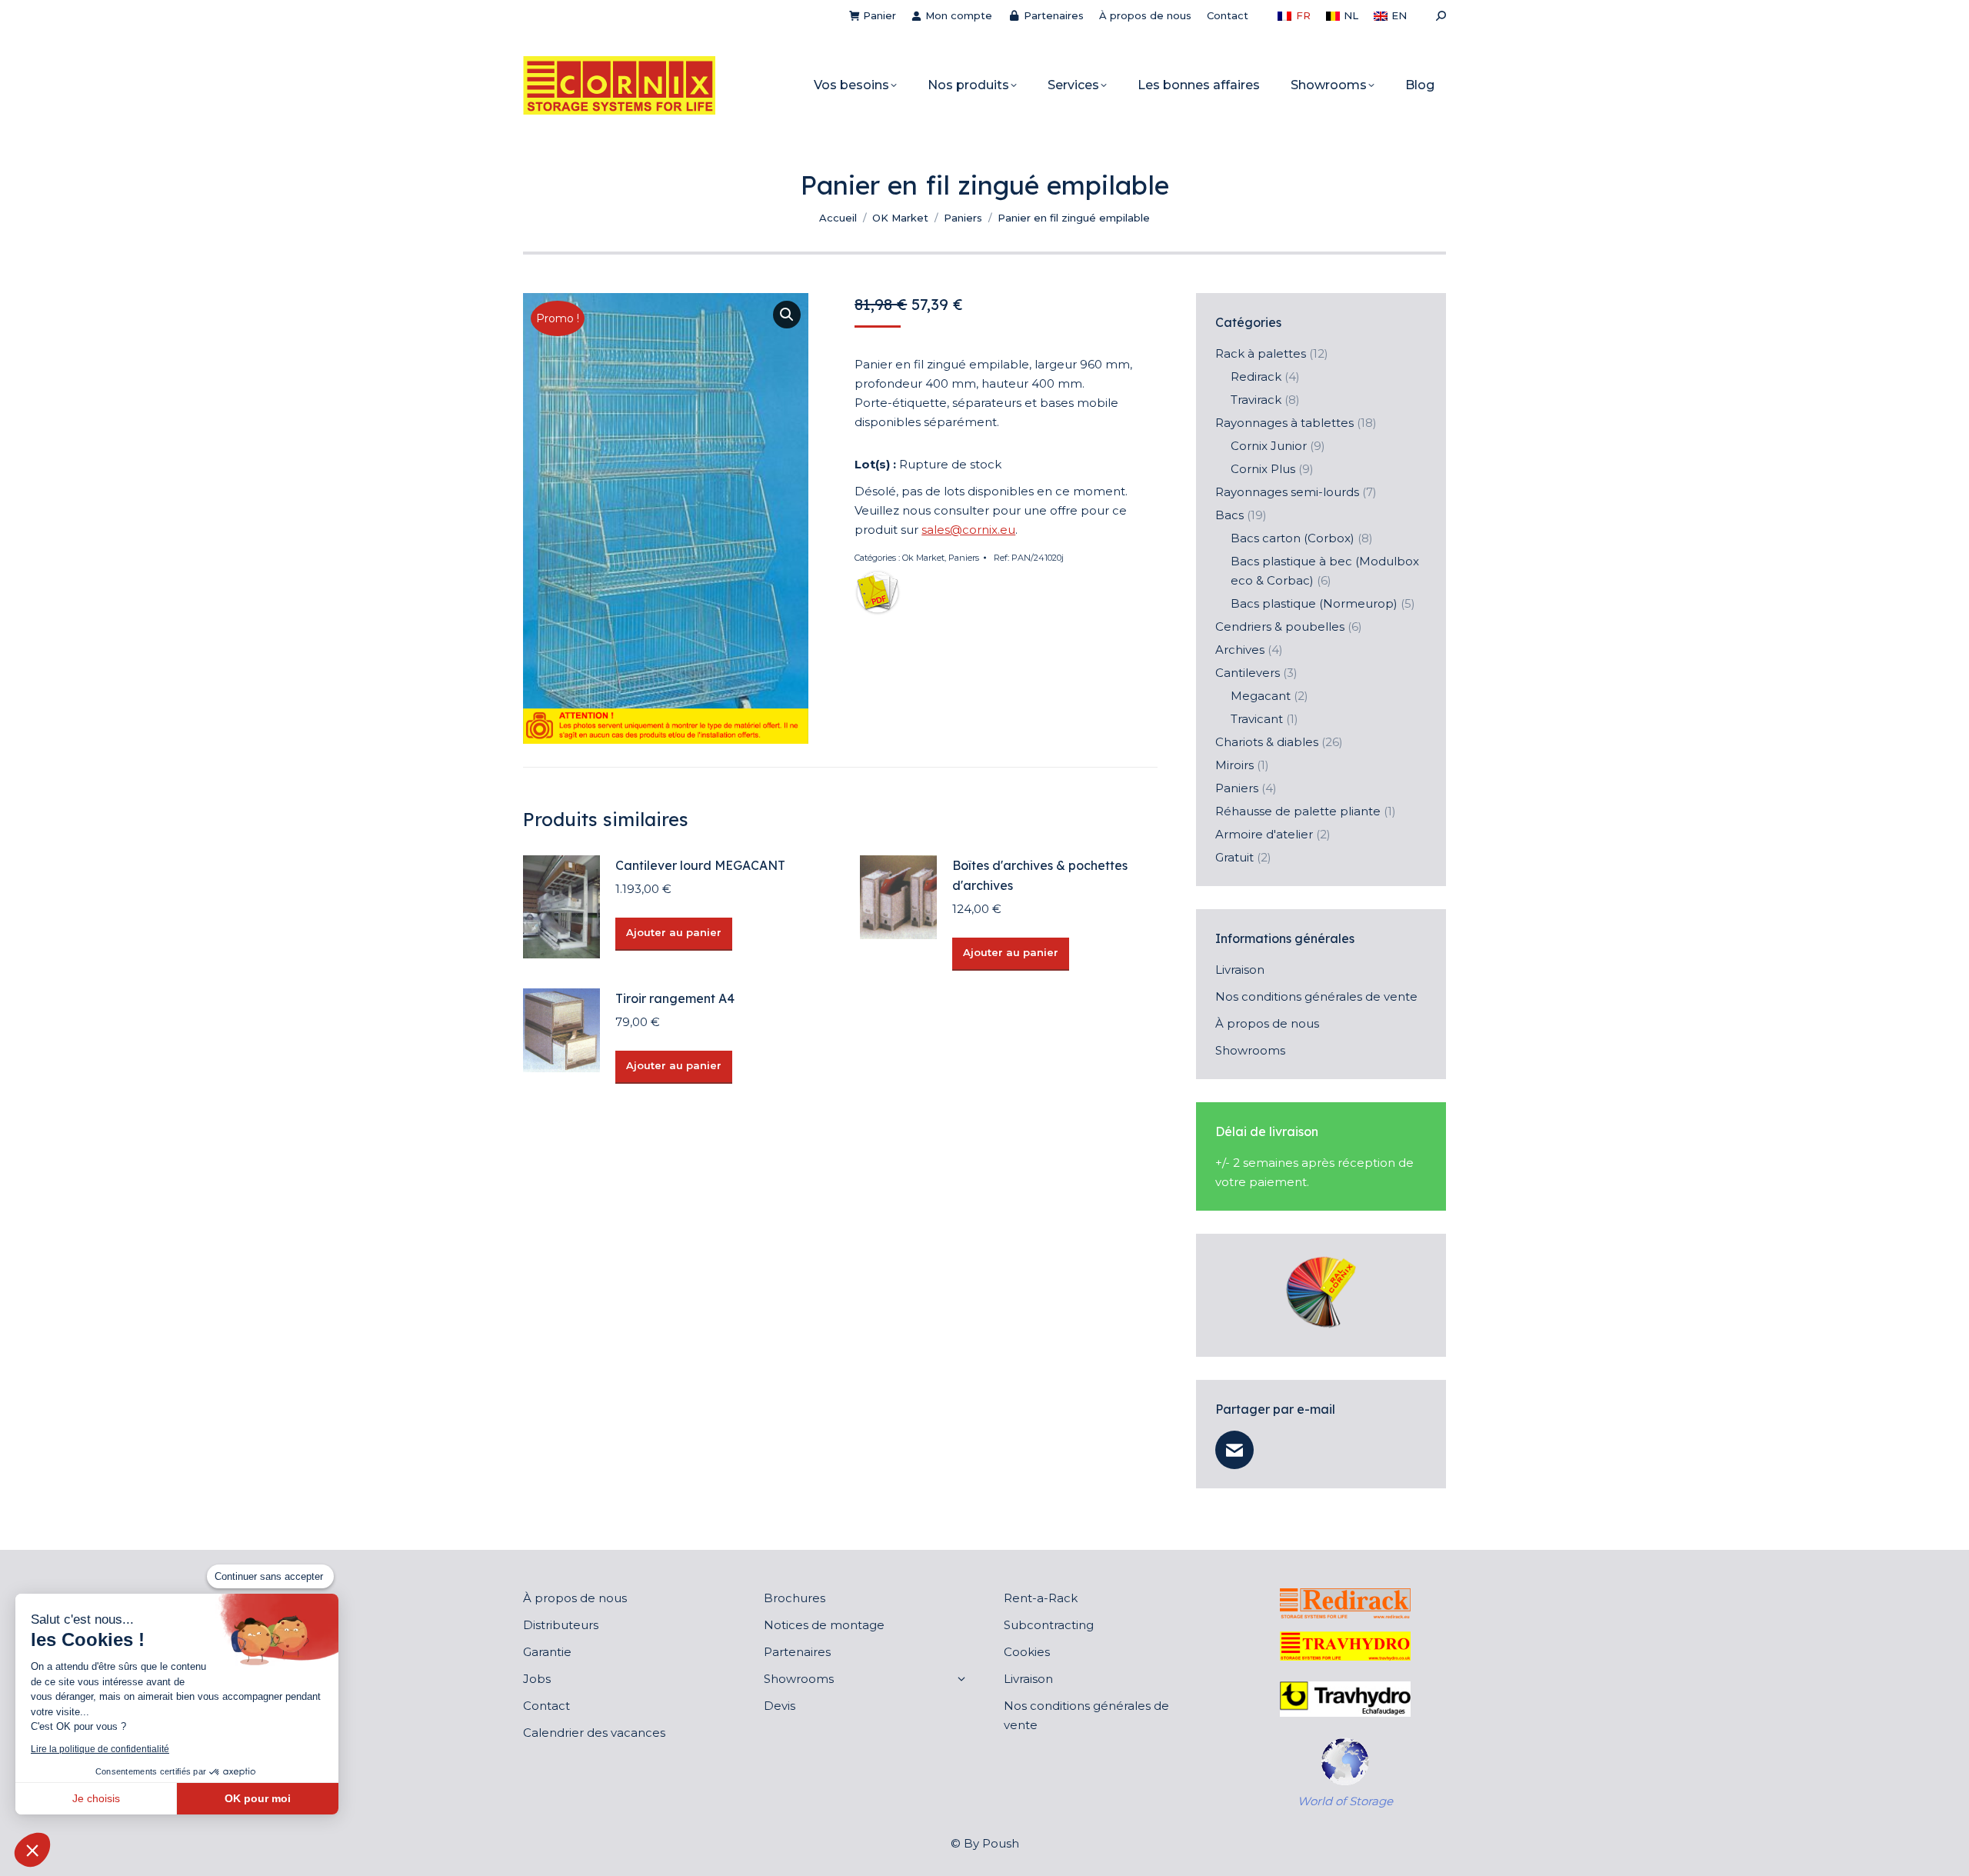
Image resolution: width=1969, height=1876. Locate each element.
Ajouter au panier (674, 932)
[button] (787, 315)
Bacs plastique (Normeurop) (1314, 603)
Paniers (964, 558)
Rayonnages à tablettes (1284, 423)
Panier (880, 15)
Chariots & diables (1267, 742)
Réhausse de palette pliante (1298, 811)
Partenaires (1054, 15)
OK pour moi (258, 1798)
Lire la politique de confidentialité (100, 1749)
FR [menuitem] (1303, 15)
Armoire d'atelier (1264, 834)
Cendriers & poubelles (1280, 626)
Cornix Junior (1269, 446)
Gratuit (1234, 857)
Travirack (1256, 400)
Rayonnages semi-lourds (1287, 492)
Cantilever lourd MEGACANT (700, 865)
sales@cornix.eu (968, 530)
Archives (1240, 650)
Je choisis (96, 1798)
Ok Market (923, 558)
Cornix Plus (1263, 469)
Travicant (1257, 719)
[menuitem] (1294, 16)
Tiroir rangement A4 (675, 998)
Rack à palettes (1261, 353)
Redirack (1256, 377)
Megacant (1261, 696)
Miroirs (1234, 765)
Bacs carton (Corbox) (1293, 538)
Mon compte (959, 15)
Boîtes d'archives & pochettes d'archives (1040, 875)
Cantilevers (1248, 673)
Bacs (1229, 515)
